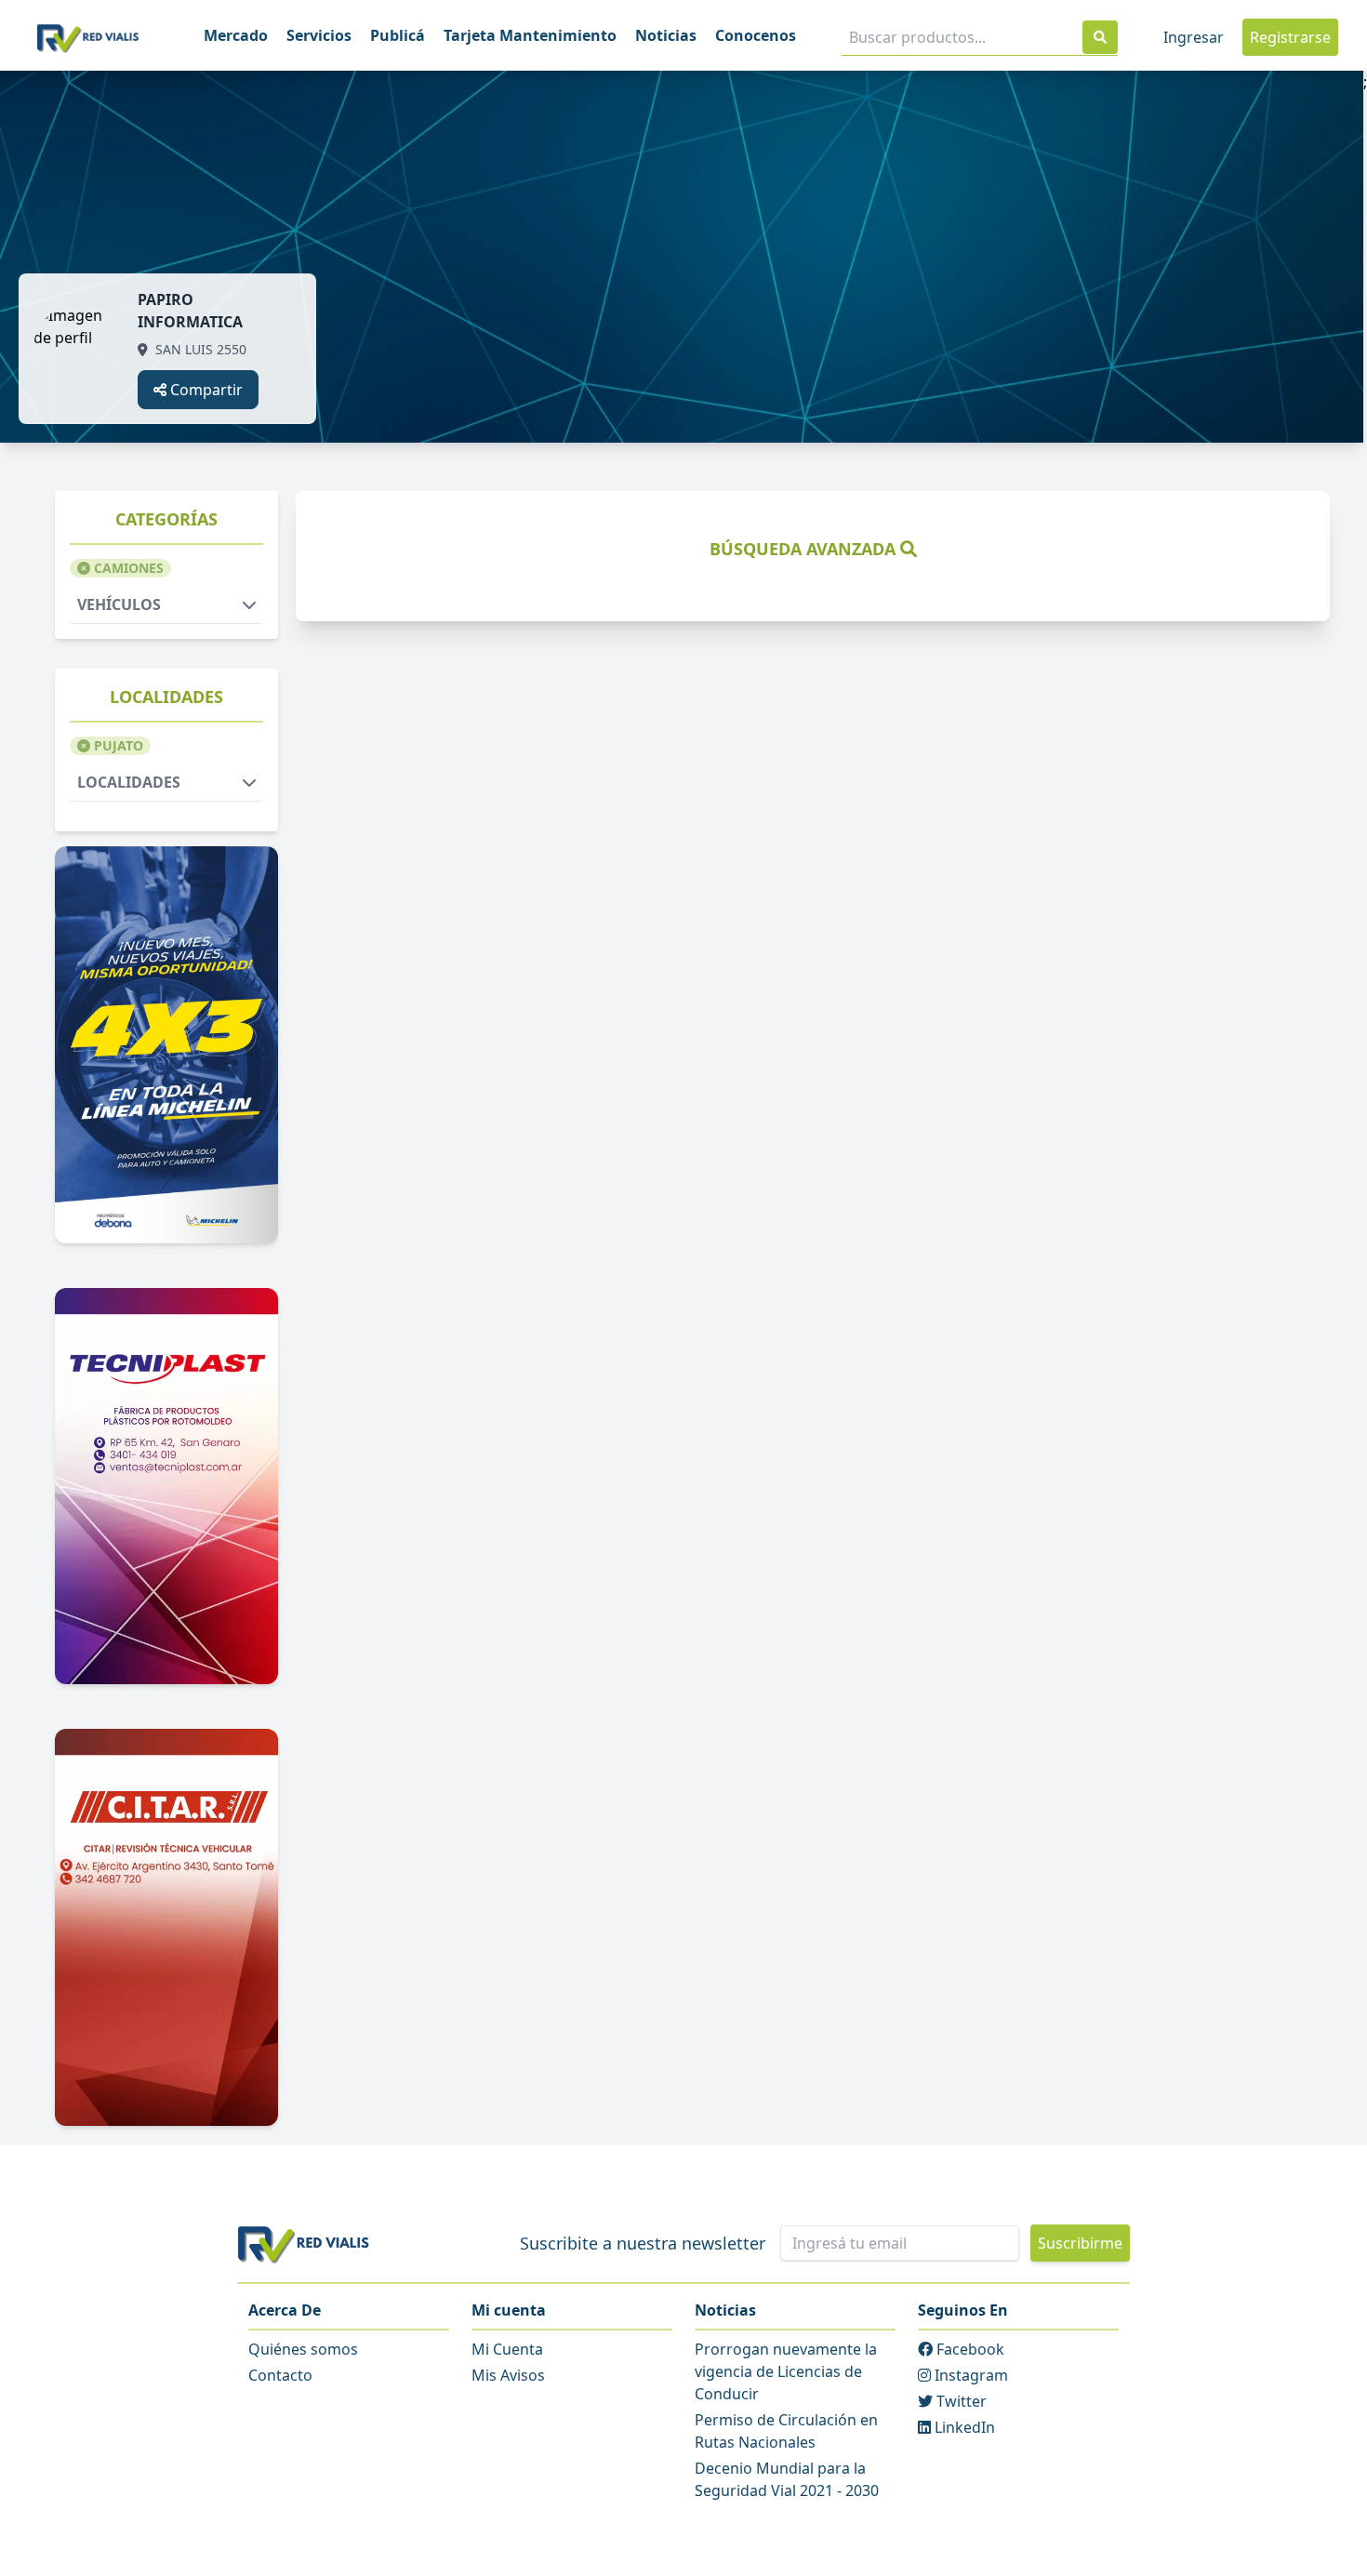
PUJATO (117, 745)
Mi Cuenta (507, 2349)
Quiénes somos (303, 2349)
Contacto (280, 2375)
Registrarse (1290, 37)
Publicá (398, 35)
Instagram (969, 2375)
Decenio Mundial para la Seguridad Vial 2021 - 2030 (787, 2479)
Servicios (319, 35)
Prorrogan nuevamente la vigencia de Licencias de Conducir (786, 2371)
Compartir (205, 390)
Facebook (969, 2349)
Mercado (236, 35)
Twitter (960, 2401)
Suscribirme (1080, 2243)
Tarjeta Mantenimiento (530, 35)
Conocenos (756, 35)
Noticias (666, 35)
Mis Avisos (508, 2375)
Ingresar (1194, 37)
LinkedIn (963, 2427)
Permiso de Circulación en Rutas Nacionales (786, 2431)
